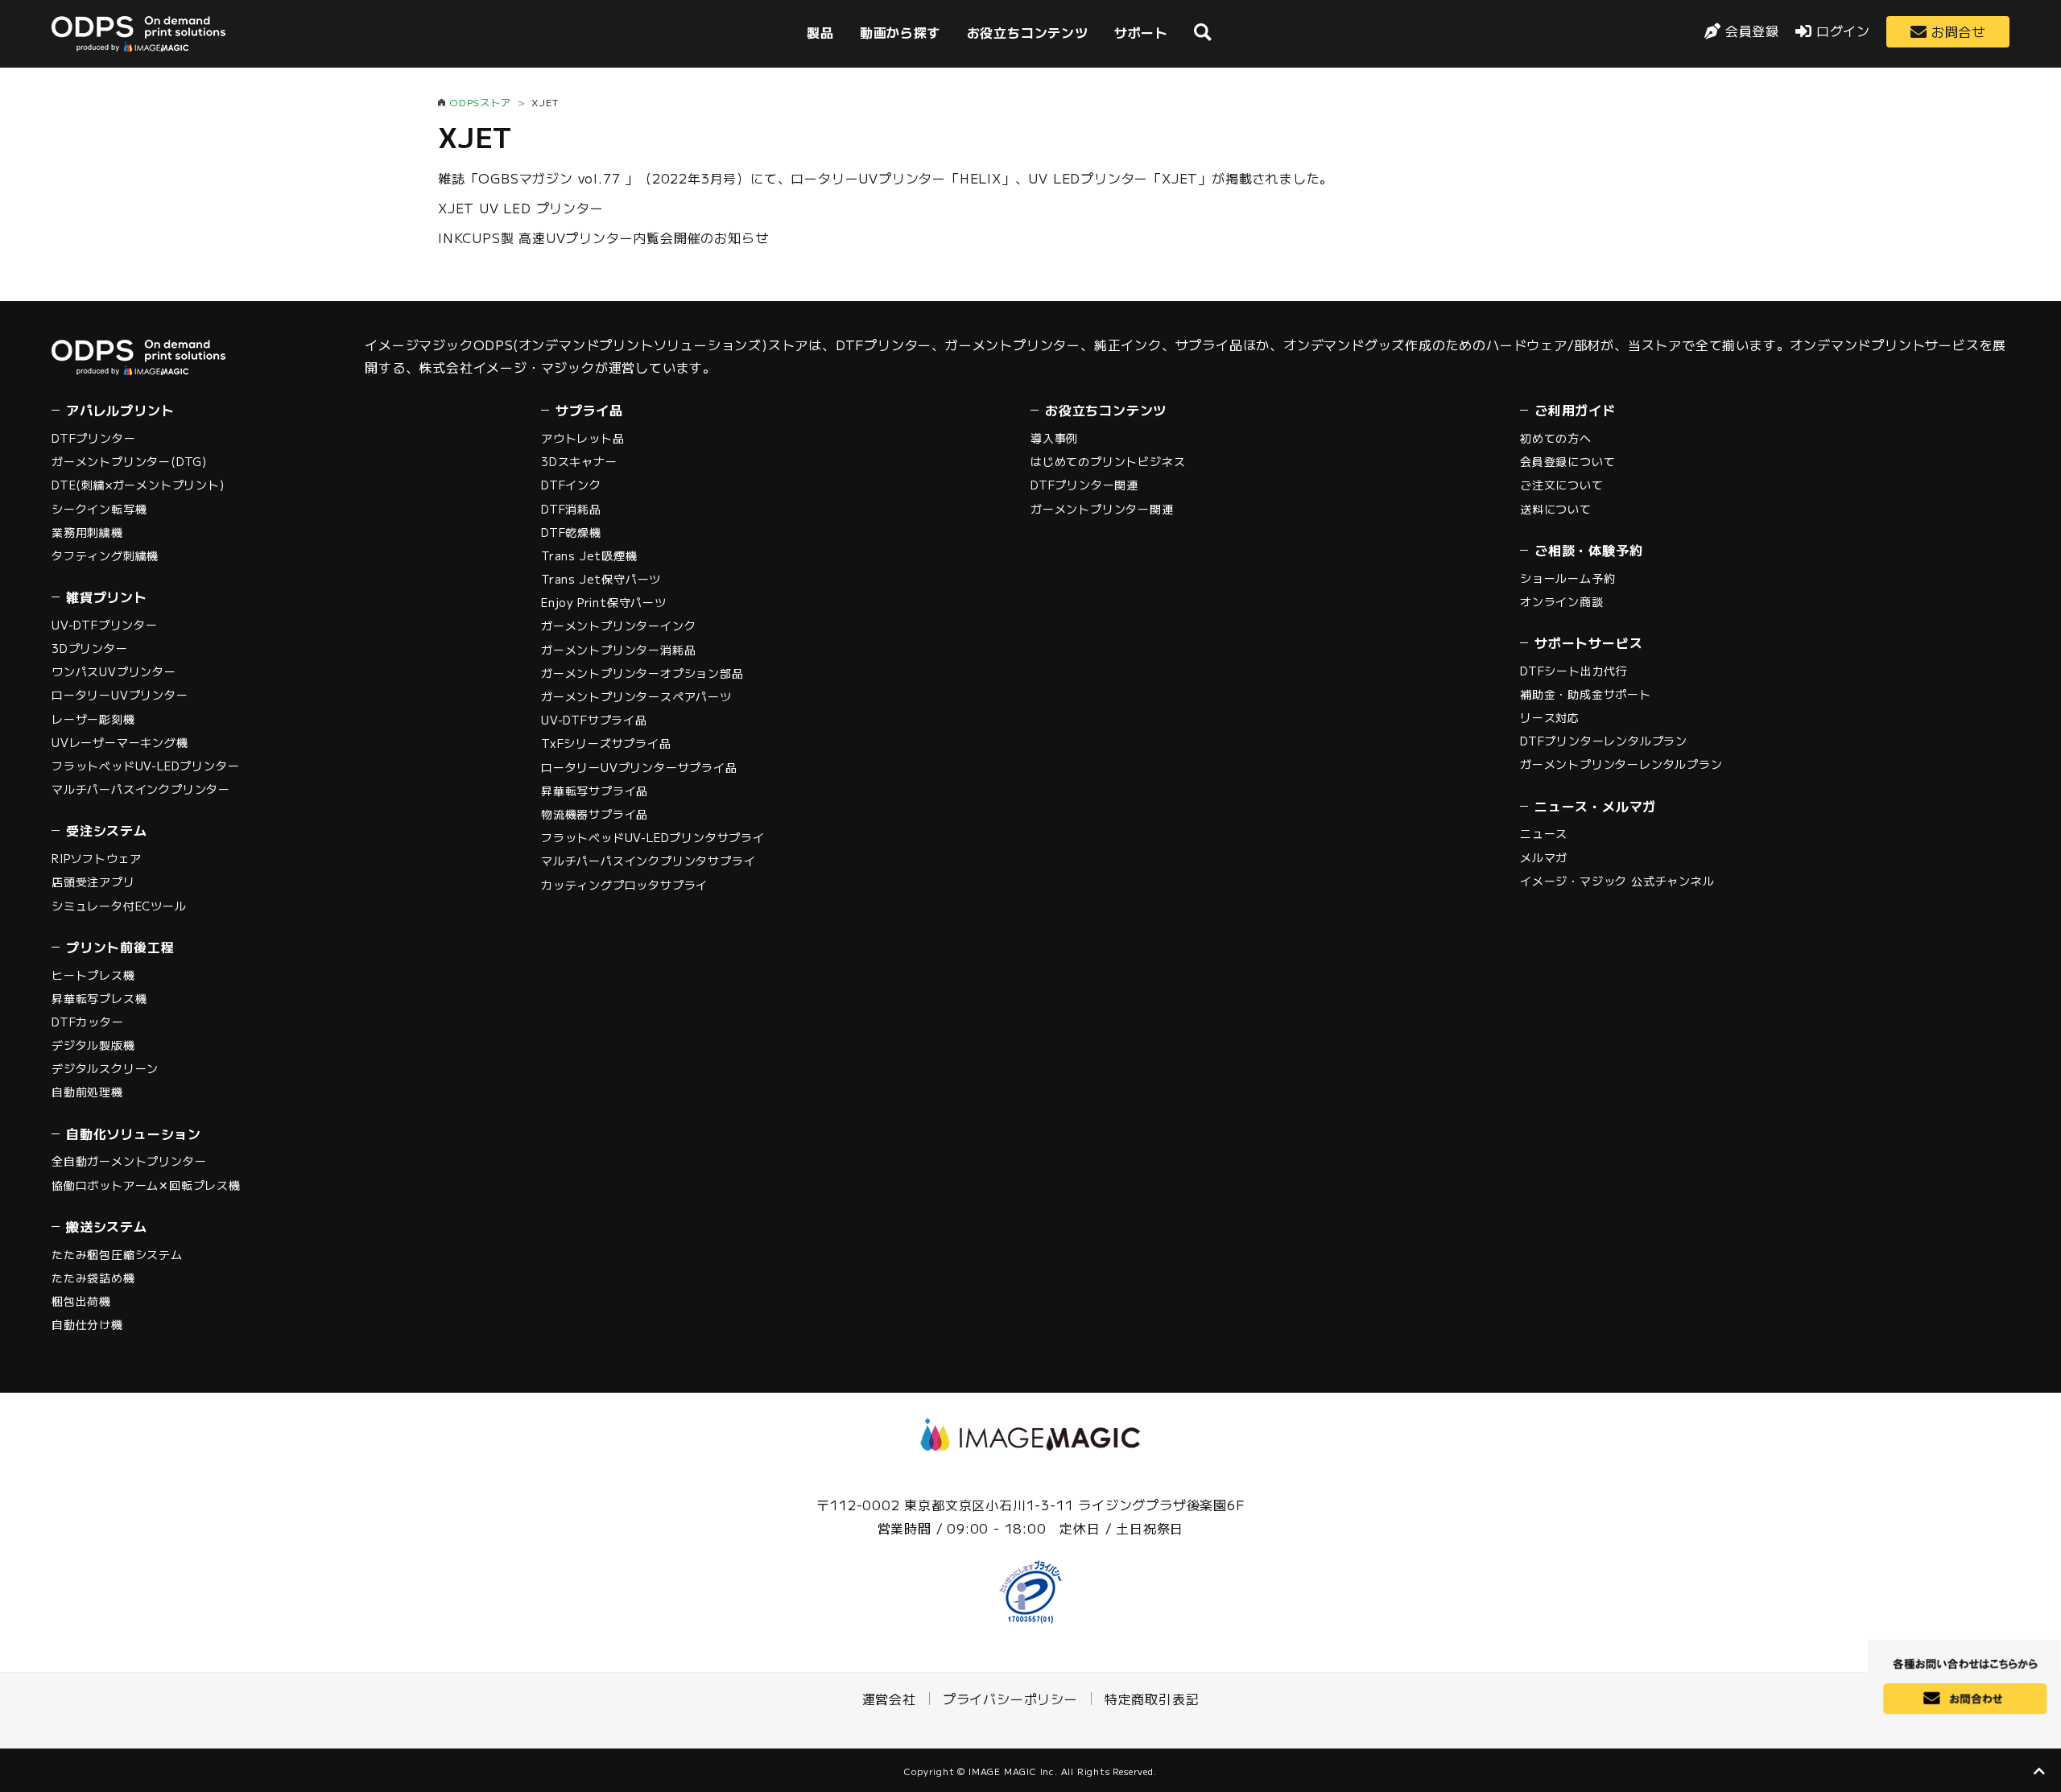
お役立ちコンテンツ (1028, 32)
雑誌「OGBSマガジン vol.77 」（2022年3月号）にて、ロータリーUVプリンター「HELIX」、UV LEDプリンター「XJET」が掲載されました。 (886, 178)
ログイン (1843, 31)
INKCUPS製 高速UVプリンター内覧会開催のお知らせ (603, 237)
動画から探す (900, 32)
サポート (1141, 32)
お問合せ (1958, 31)
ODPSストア (480, 102)
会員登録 (1752, 31)
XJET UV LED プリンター (521, 208)
